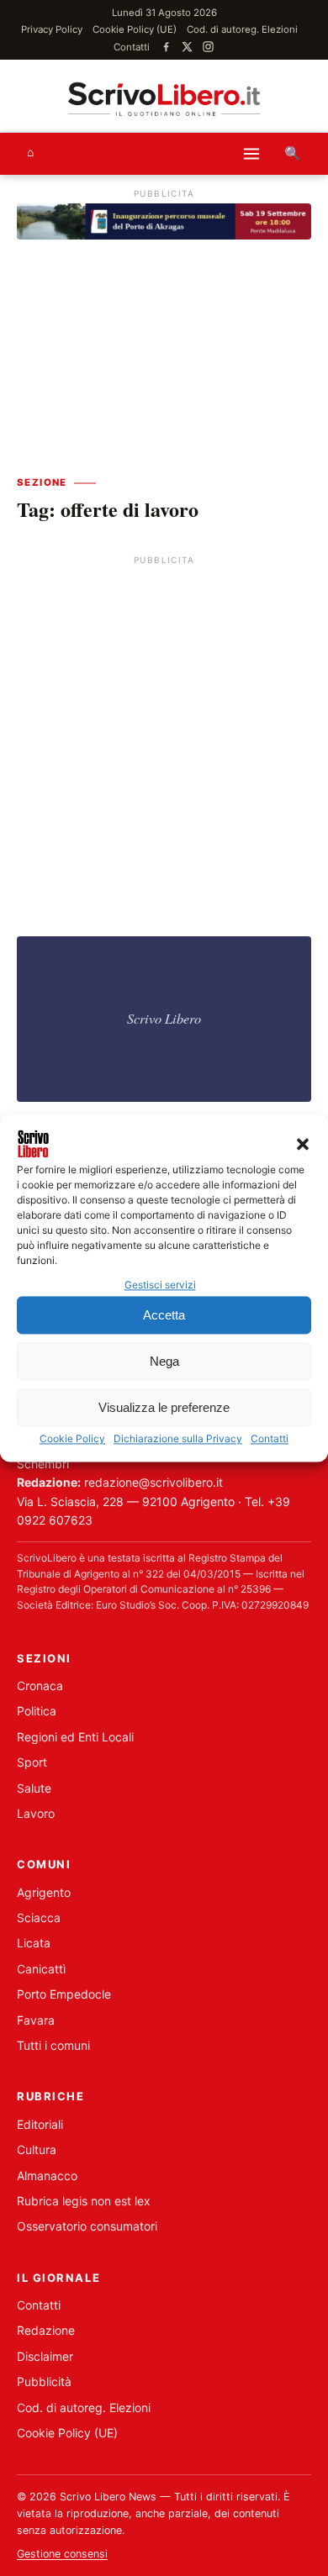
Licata (34, 1943)
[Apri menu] (251, 154)
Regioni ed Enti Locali (75, 1737)
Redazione (46, 2330)
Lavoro (36, 1813)
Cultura (37, 2149)
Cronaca (40, 1686)
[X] (187, 47)
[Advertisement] (164, 734)
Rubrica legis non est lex (84, 2201)
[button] (303, 1144)
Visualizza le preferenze (164, 1407)
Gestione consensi (62, 2554)
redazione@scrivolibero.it (153, 1482)
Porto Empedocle (64, 1994)
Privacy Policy (52, 29)
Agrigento (44, 1892)
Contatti (270, 1439)
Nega (164, 1361)
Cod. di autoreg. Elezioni (242, 29)
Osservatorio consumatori (87, 2226)
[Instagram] (208, 47)
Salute (34, 1788)
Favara (36, 2020)
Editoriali (40, 2124)
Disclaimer (45, 2356)
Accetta (164, 1315)
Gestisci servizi (160, 1285)
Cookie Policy (72, 1439)
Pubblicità (44, 2381)
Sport (32, 1762)
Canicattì (41, 1969)
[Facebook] (166, 47)
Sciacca (39, 1918)
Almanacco (47, 2176)
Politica (37, 1711)
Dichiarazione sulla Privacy (178, 1439)
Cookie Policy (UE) (135, 29)
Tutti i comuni (53, 2045)
